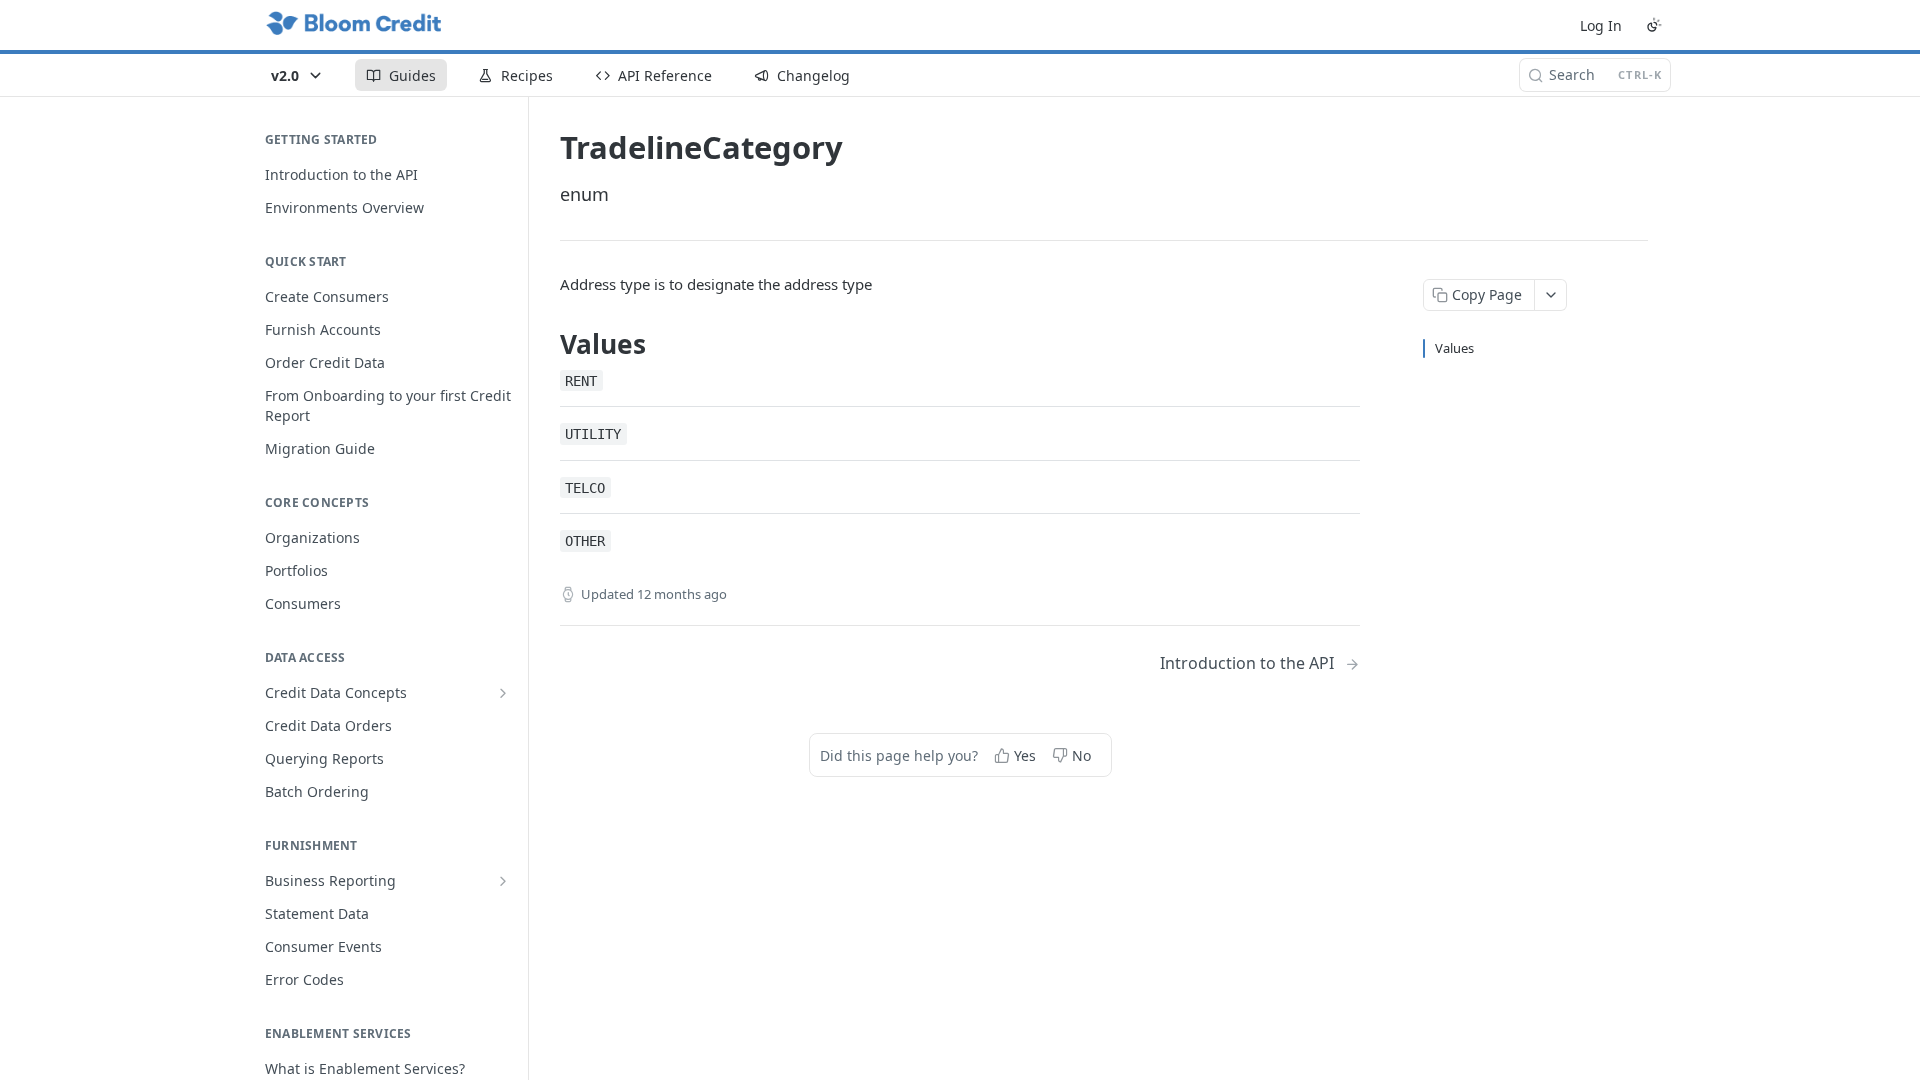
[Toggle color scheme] (1654, 25)
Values (1454, 348)
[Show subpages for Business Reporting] (503, 881)
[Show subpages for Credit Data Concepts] (503, 693)
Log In (1601, 25)
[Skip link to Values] (546, 345)
